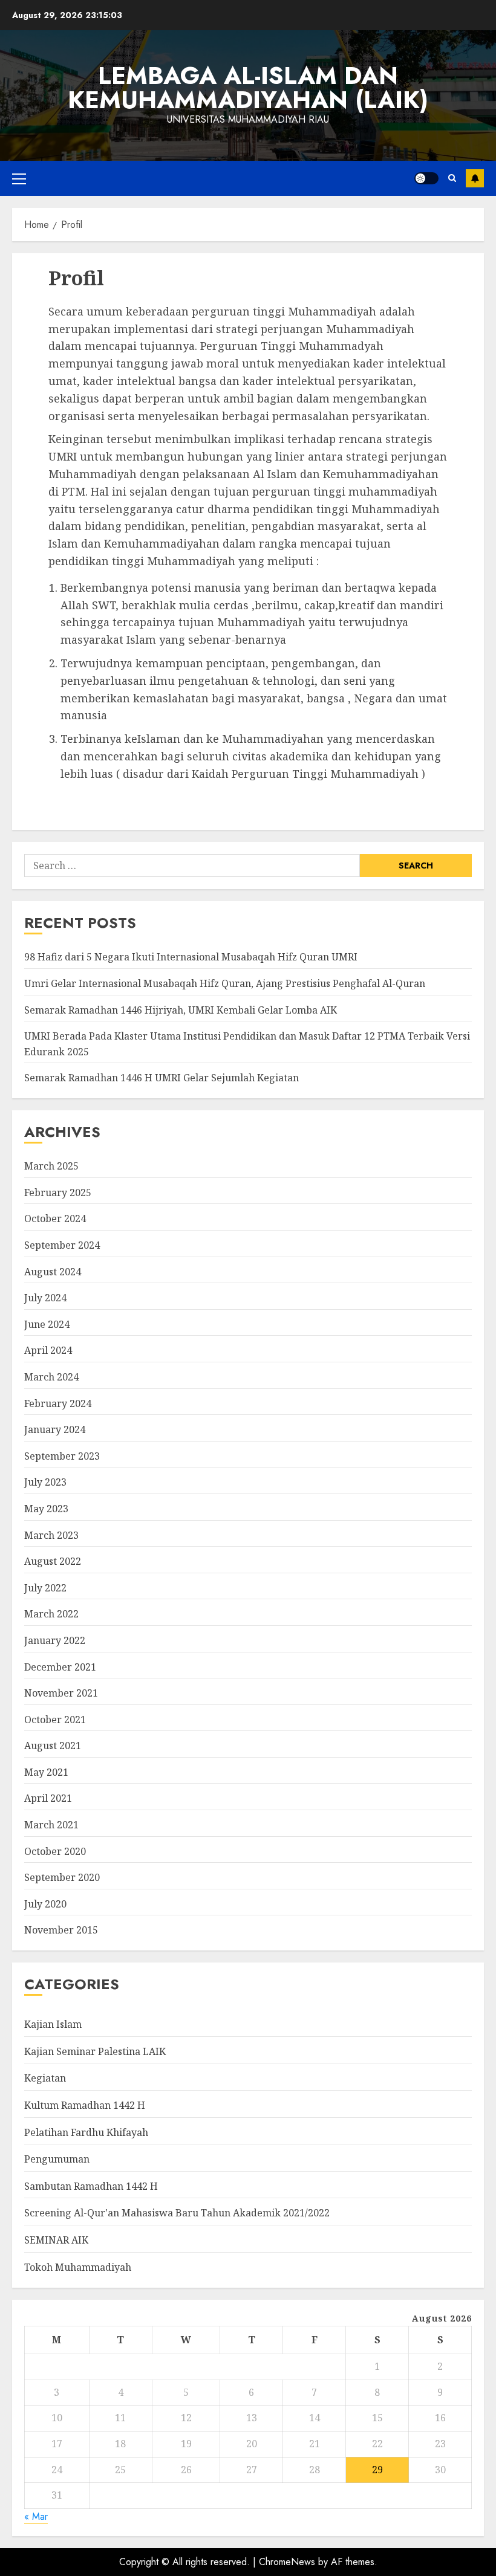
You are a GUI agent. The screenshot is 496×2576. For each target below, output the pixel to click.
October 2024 (55, 1218)
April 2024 (48, 1350)
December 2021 (60, 1667)
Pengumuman (57, 2159)
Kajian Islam (53, 2024)
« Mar (36, 2516)
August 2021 (53, 1746)
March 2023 (51, 1535)
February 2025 (58, 1193)
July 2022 (45, 1588)
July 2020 (45, 1904)
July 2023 (45, 1482)
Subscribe (475, 178)
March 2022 (51, 1614)
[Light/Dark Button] (426, 178)
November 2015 (61, 1930)
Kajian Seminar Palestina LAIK (95, 2051)
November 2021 (61, 1693)
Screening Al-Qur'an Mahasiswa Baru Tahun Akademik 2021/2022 (177, 2213)
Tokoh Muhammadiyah (78, 2267)
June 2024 (47, 1324)
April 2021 (48, 1798)
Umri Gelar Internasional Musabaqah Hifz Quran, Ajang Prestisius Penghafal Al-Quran (225, 983)
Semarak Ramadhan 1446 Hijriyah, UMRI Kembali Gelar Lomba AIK (181, 1010)
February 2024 (58, 1403)
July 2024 (45, 1298)
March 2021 (51, 1825)
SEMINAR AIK (56, 2240)
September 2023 (62, 1456)
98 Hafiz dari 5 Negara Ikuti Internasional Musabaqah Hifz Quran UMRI (191, 957)
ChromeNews (287, 2562)
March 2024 (51, 1377)
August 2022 (53, 1561)
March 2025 (51, 1166)
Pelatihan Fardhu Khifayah (86, 2132)
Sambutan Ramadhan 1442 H (91, 2186)
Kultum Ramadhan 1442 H (85, 2105)
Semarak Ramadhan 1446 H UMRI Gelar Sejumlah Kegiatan (162, 1078)
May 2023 (46, 1509)
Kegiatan (45, 2078)
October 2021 (55, 1720)
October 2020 (55, 1851)
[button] (19, 178)
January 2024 (55, 1429)
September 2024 (62, 1245)
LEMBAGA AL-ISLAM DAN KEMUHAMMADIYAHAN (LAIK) (248, 88)
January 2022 (55, 1640)
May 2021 (46, 1772)
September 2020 (62, 1877)
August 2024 (53, 1272)
